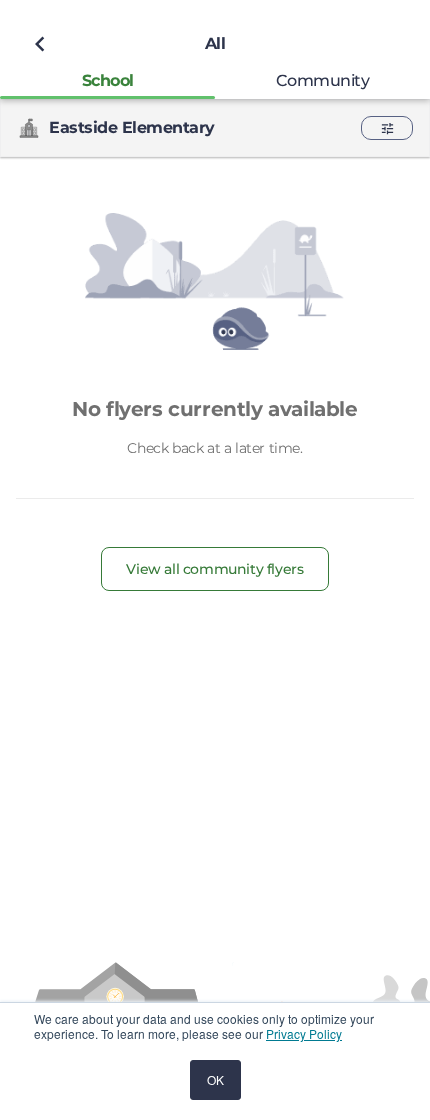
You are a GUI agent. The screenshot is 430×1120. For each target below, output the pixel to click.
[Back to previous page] (40, 44)
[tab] (107, 80)
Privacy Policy (304, 1033)
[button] (387, 128)
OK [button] (215, 1079)
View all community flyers (214, 569)
